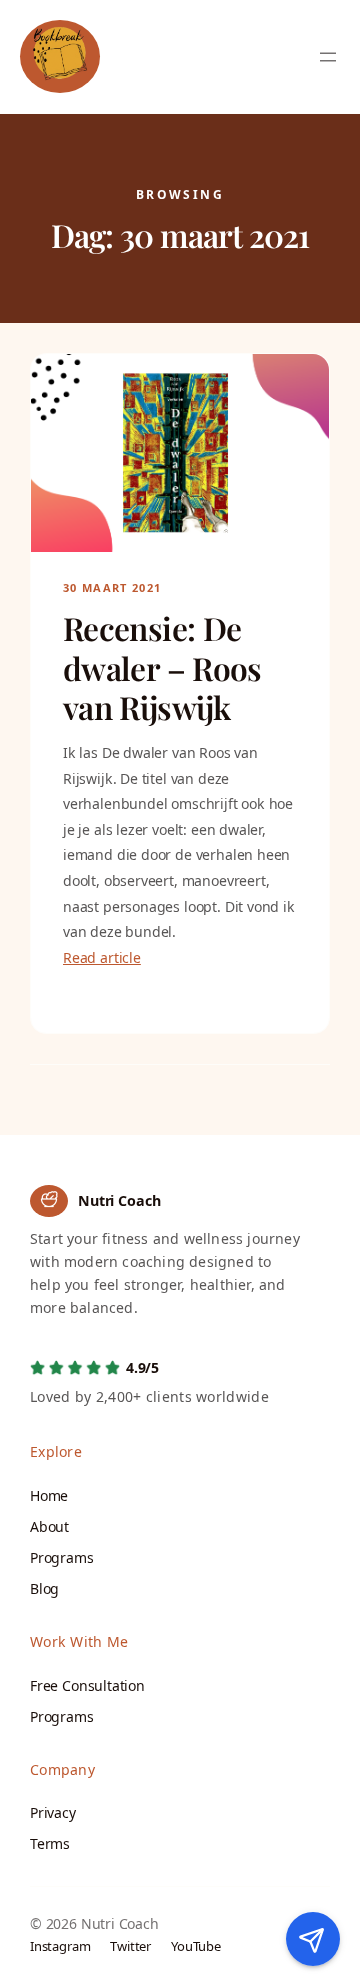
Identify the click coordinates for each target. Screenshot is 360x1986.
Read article (102, 957)
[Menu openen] (328, 57)
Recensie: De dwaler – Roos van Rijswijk (162, 668)
